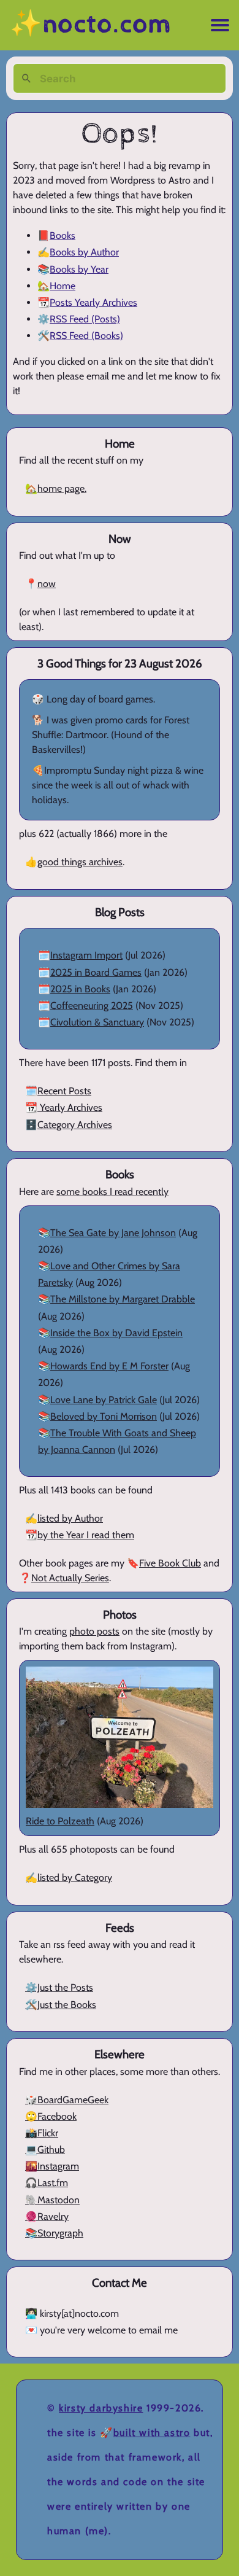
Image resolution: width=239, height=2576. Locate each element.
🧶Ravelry (47, 2216)
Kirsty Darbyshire (101, 2408)
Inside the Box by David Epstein (116, 1333)
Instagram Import (86, 955)
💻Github (45, 2150)
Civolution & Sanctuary (97, 1022)
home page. (62, 488)
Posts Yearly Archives (93, 302)
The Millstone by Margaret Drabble (123, 1299)
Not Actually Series (70, 1578)
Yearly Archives (70, 1107)
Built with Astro (152, 2433)
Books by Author (84, 252)
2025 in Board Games (96, 972)
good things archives (80, 862)
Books (63, 235)
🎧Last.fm (47, 2183)
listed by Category (75, 1878)
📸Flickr (42, 2133)
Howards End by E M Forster (109, 1366)
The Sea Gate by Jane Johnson (113, 1233)
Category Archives (75, 1125)
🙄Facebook (51, 2116)
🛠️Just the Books (61, 2005)
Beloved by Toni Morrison (104, 1416)
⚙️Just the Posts (59, 1987)
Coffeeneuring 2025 (92, 1006)
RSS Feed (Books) (86, 336)
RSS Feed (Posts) (85, 319)
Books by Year (79, 269)
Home (63, 286)
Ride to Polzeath (60, 1821)
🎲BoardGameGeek (67, 2100)
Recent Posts (64, 1091)
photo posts (94, 1631)
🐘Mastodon (52, 2200)
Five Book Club (170, 1563)
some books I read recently (112, 1192)
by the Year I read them (86, 1535)
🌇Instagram (52, 2166)
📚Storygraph (54, 2233)
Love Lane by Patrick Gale (104, 1400)
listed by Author (70, 1518)
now (47, 584)
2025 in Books (80, 989)
